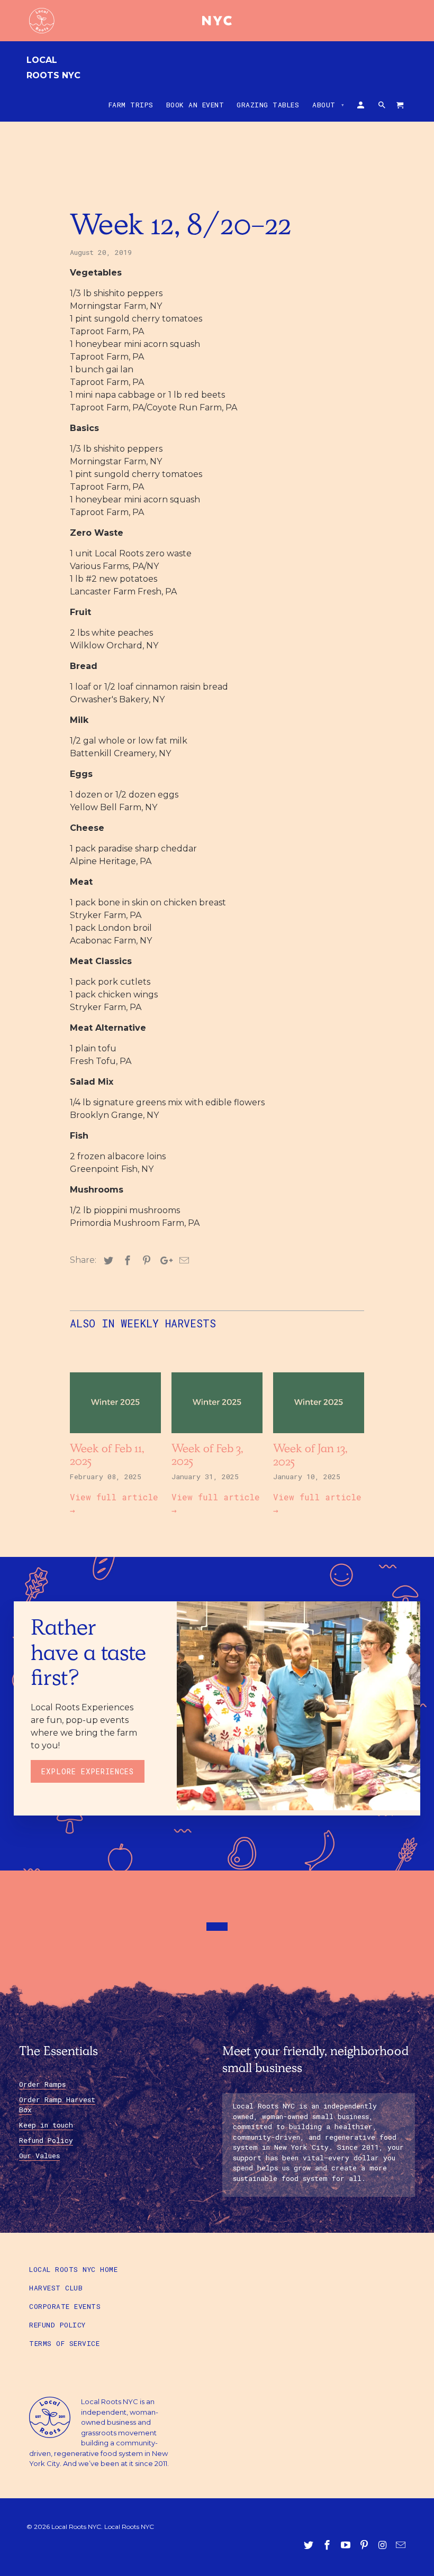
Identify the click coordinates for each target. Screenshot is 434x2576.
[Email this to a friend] (183, 1261)
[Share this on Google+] (164, 1261)
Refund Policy (46, 2140)
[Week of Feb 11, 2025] (115, 1436)
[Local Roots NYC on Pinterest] (365, 2545)
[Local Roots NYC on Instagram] (383, 2545)
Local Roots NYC (53, 68)
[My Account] (361, 107)
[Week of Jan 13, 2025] (319, 1436)
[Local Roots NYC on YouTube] (347, 2545)
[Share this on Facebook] (126, 1261)
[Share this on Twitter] (107, 1261)
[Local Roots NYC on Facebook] (328, 2545)
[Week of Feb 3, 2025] (217, 1436)
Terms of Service (64, 2343)
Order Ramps (42, 2084)
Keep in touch (46, 2125)
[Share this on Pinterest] (145, 1261)
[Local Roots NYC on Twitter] (310, 2545)
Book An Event (195, 105)
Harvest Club (56, 2288)
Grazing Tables (268, 105)
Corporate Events (65, 2306)
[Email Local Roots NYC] (402, 2545)
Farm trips (131, 105)
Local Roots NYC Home (73, 2269)
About (329, 105)
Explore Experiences (88, 1771)
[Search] (383, 107)
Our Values (39, 2156)
